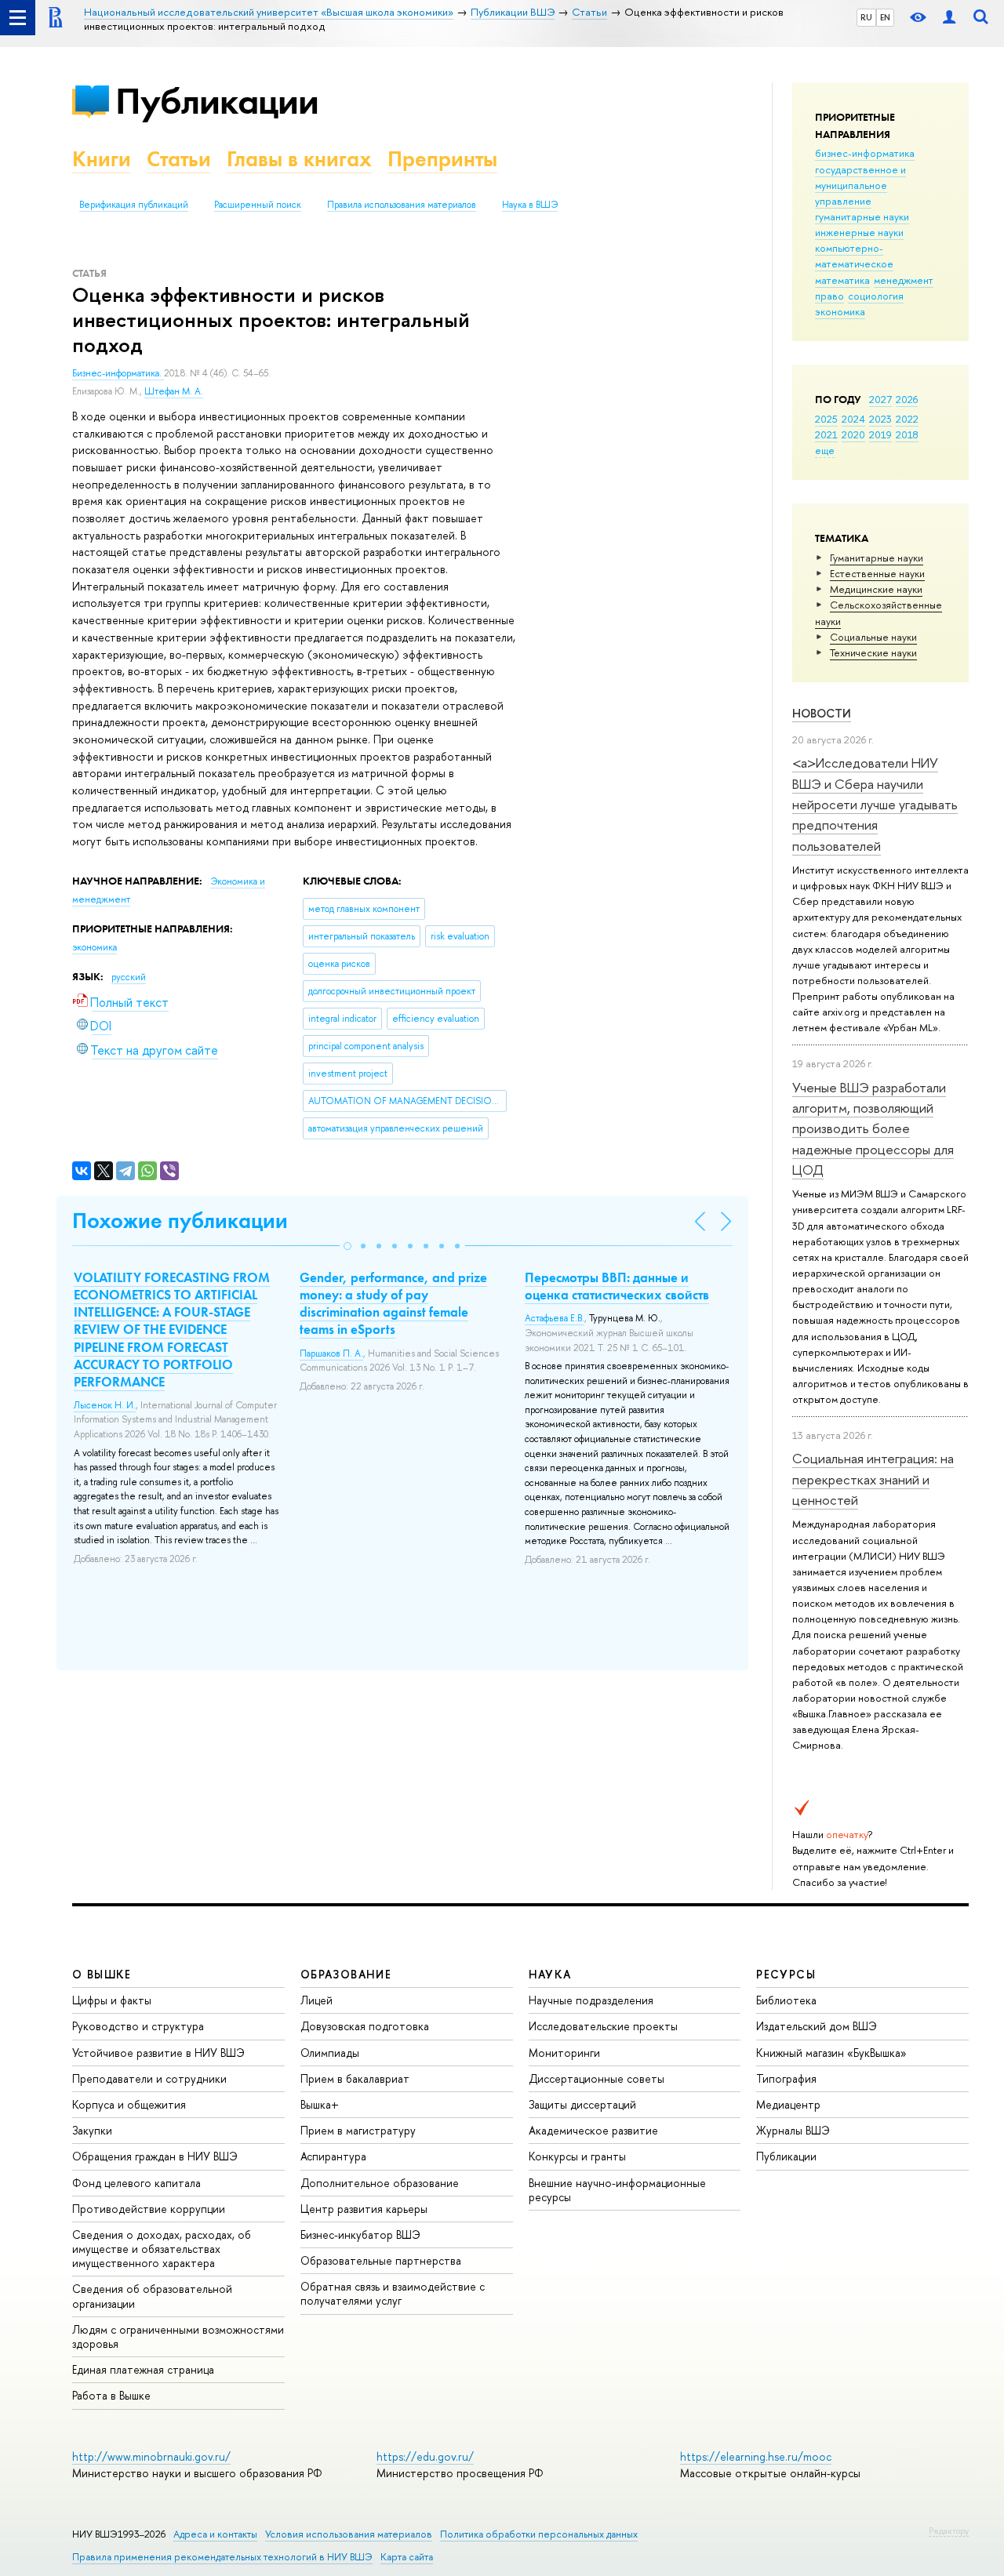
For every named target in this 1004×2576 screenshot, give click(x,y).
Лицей (316, 2000)
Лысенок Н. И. (105, 1405)
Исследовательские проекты (603, 2026)
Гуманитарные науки (877, 558)
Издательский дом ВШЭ (817, 2026)
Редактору (949, 2531)
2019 (880, 434)
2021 (826, 434)
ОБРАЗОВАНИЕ (346, 1974)
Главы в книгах (299, 159)
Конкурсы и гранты (577, 2156)
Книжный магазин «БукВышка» (831, 2053)
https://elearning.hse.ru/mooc (756, 2456)
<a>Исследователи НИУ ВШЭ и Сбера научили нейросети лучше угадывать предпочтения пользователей (875, 804)
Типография (786, 2078)
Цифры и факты (112, 2000)
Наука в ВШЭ (530, 205)
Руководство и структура (138, 2026)
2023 (880, 419)
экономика (840, 311)
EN (885, 17)
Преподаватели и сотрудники (149, 2078)
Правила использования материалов (402, 205)
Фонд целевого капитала (136, 2183)
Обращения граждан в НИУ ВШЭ (155, 2156)
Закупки (92, 2130)
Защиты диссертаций (582, 2104)
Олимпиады (330, 2053)
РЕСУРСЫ (786, 1974)
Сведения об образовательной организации (152, 2296)
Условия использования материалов (349, 2534)
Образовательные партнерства (381, 2260)
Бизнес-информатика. (118, 373)
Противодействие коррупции (149, 2209)
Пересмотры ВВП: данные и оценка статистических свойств (617, 1286)
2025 (826, 419)
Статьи (179, 159)
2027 (880, 399)
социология (876, 296)
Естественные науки (877, 573)
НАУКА (550, 1974)
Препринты (442, 159)
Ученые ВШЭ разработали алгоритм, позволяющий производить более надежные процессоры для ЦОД (873, 1128)
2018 (907, 434)
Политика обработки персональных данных (539, 2534)
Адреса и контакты (215, 2534)
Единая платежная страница (143, 2369)
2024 (853, 419)
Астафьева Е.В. (555, 1318)
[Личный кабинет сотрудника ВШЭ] (949, 18)
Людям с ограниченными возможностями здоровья (178, 2336)
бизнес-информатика (865, 153)
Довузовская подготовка (365, 2026)
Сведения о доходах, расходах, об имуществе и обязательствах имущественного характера (162, 2249)
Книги (102, 159)
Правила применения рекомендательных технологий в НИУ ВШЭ (222, 2557)
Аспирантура (333, 2156)
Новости (822, 713)
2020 (853, 434)
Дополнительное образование (380, 2183)
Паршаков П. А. (331, 1353)
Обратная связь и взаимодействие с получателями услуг (393, 2293)
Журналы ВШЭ (793, 2130)
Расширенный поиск (258, 205)
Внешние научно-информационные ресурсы (617, 2190)
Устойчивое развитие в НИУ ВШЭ (158, 2053)
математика (842, 280)
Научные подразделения (591, 2000)
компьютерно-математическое (854, 256)
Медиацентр (788, 2104)
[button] (347, 1246)
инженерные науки (859, 232)
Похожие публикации (180, 1221)
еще (825, 450)
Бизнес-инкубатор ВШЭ (360, 2234)
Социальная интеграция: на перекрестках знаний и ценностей (873, 1479)
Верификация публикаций (134, 205)
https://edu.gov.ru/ (425, 2456)
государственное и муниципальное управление (860, 185)
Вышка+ (320, 2104)
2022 (907, 419)
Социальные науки (873, 637)
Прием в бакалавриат (355, 2078)
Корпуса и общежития (129, 2104)
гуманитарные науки (862, 216)
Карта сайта (407, 2557)
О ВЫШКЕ (102, 1974)
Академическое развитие (593, 2130)
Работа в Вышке (111, 2395)
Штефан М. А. (174, 391)
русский (129, 977)
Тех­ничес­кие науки (873, 652)
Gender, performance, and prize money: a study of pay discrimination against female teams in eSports (393, 1303)
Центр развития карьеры (364, 2209)
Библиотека (786, 2000)
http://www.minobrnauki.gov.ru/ (151, 2456)
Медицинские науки (876, 589)
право (829, 296)
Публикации (217, 101)
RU (866, 17)
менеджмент (904, 280)
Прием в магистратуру (358, 2130)
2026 (907, 399)
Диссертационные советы (597, 2078)
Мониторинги (564, 2053)
